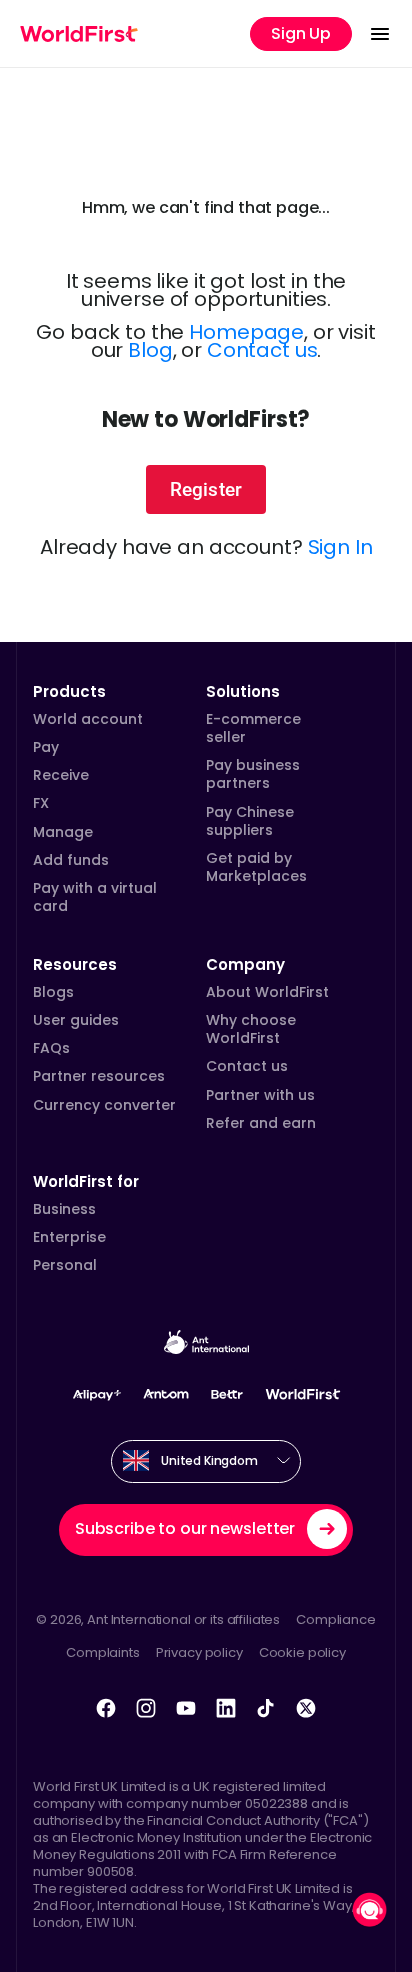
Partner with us (260, 1095)
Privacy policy (199, 1652)
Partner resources (99, 1076)
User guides (76, 1020)
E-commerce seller (253, 728)
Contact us (262, 350)
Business (64, 1209)
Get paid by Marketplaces (256, 867)
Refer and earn (261, 1123)
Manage (63, 832)
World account (88, 719)
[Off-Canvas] (380, 34)
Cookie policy (302, 1652)
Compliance (336, 1619)
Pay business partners (253, 774)
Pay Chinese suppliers (250, 821)
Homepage (246, 332)
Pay (46, 747)
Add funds (71, 860)
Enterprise (69, 1237)
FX (41, 803)
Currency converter (104, 1105)
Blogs (53, 992)
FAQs (51, 1048)
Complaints (103, 1652)
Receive (61, 775)
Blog (150, 350)
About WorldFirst (267, 992)
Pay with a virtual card (95, 897)
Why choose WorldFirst (251, 1029)
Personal (65, 1265)
